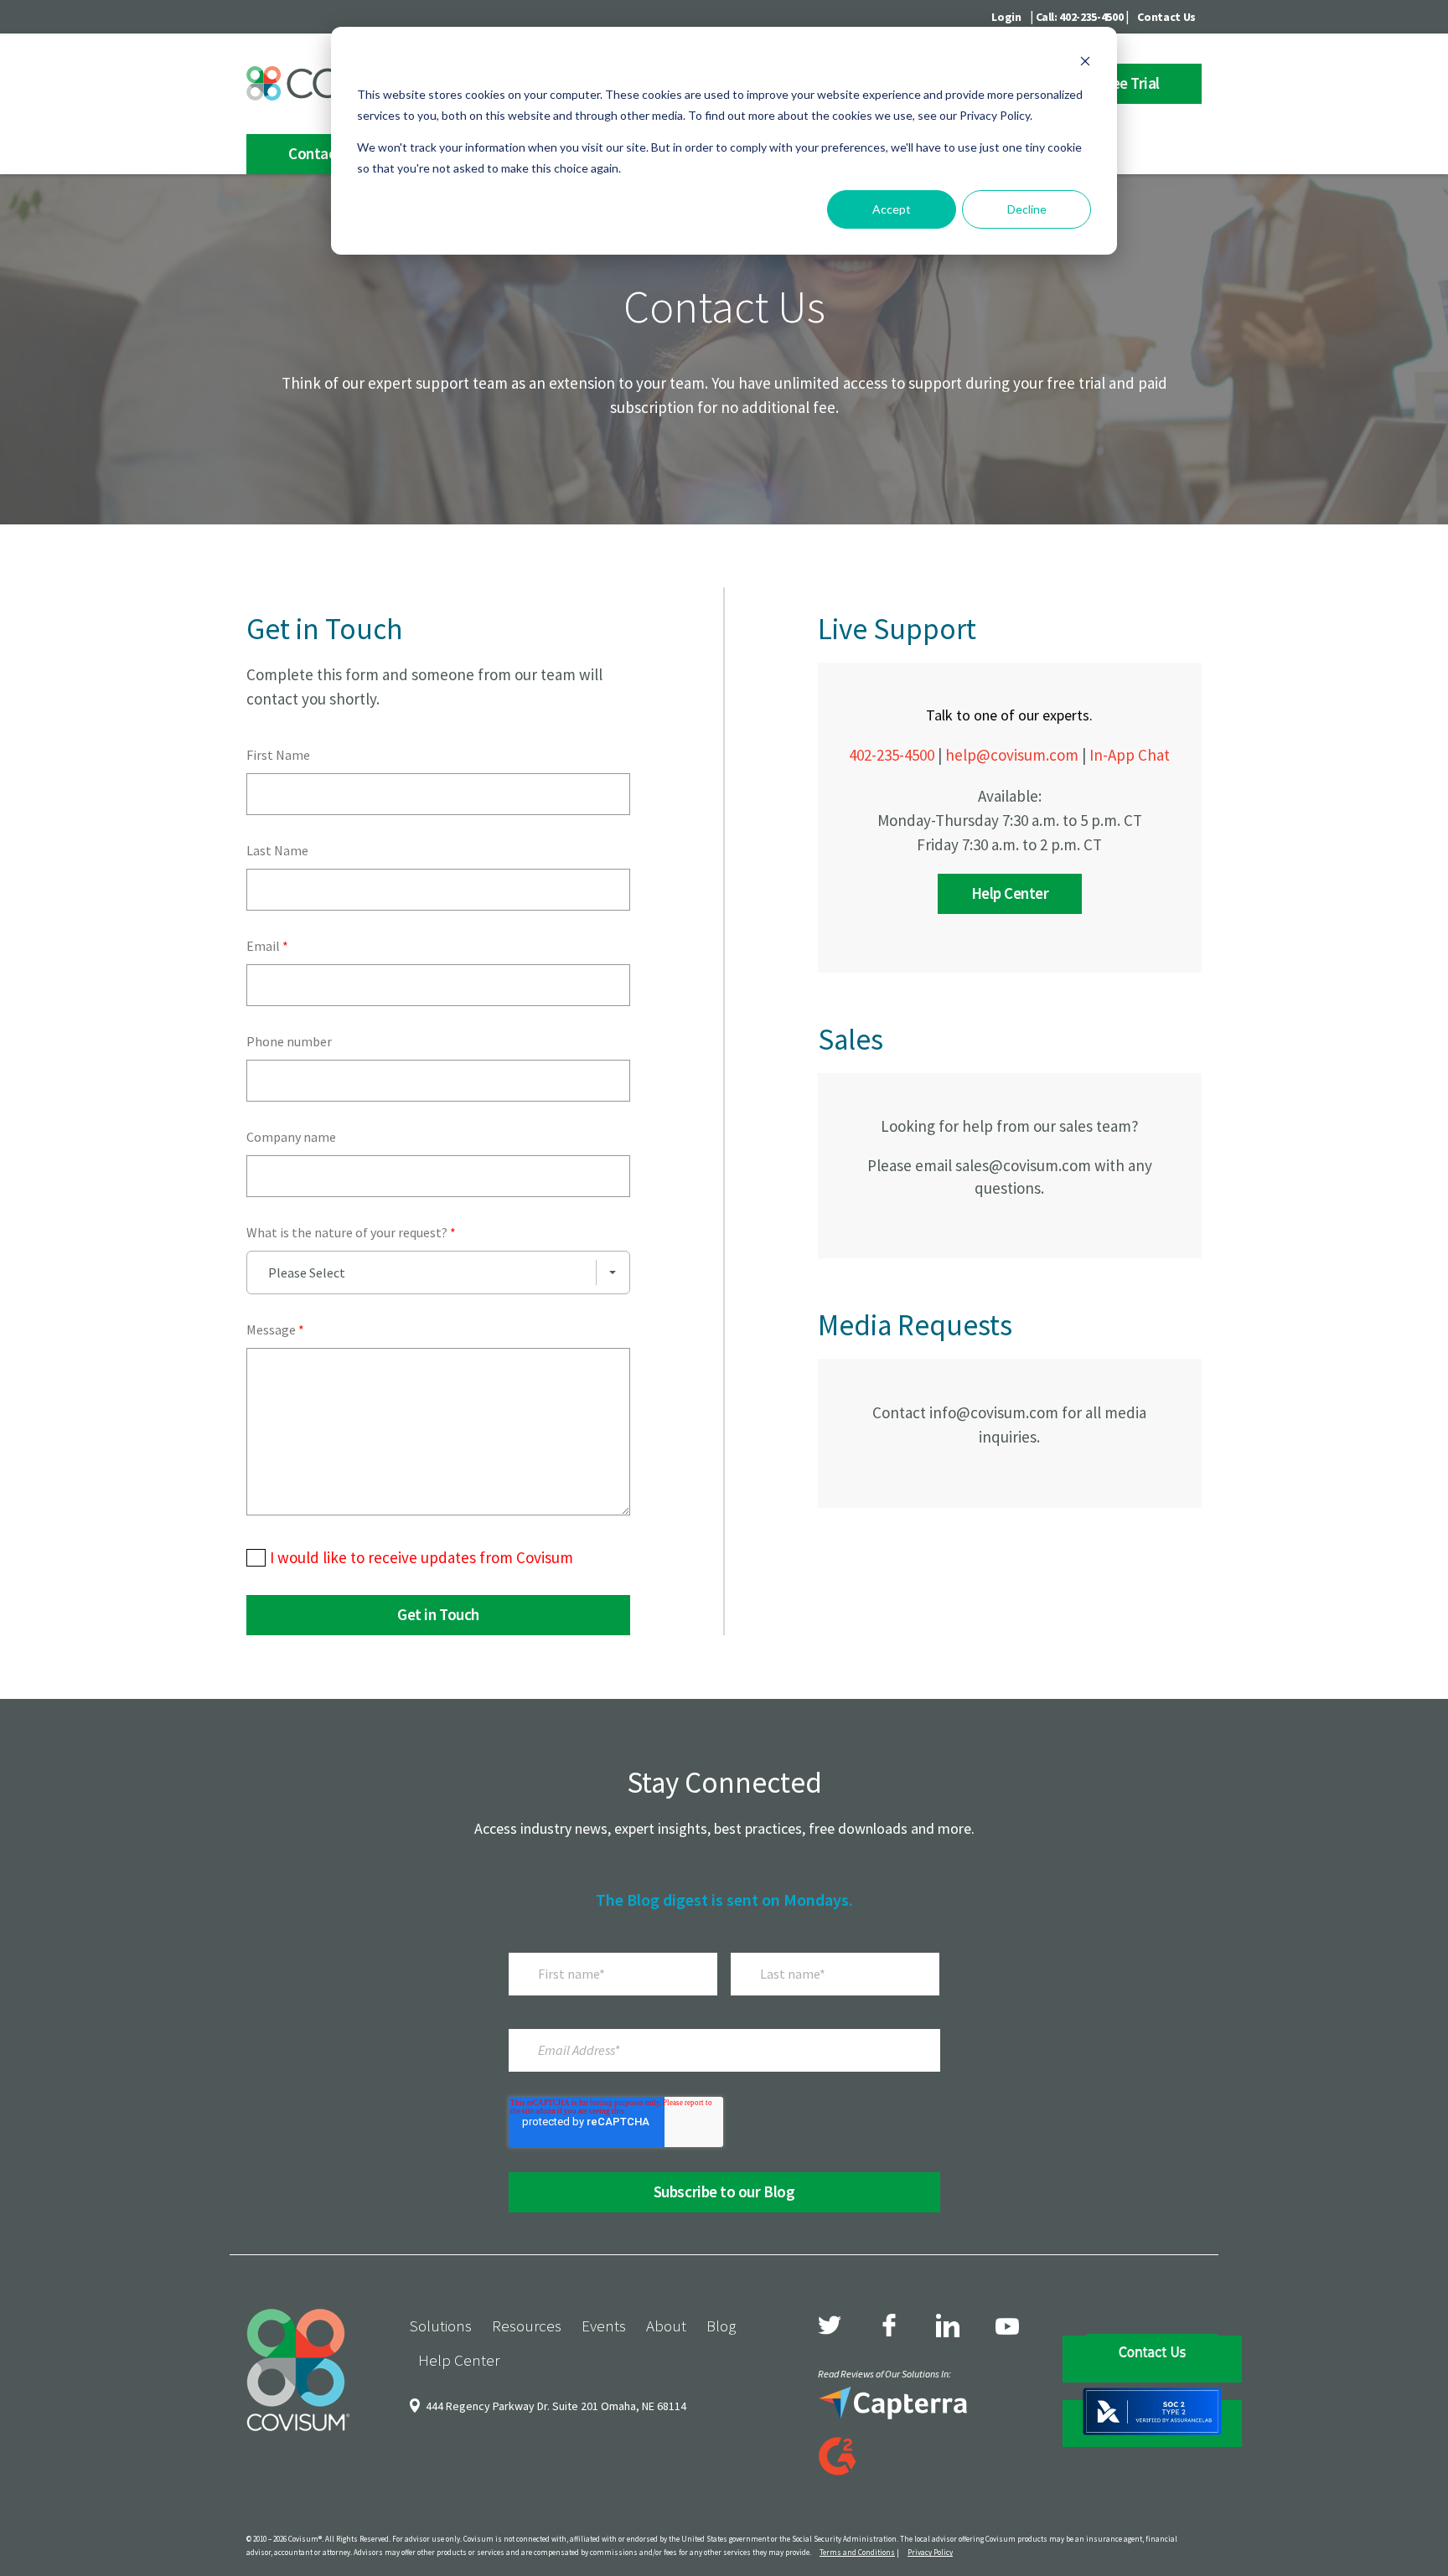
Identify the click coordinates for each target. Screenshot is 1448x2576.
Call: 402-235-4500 (1080, 17)
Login (1006, 17)
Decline (1027, 209)
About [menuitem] (666, 2326)
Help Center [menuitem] (459, 2360)
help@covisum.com (1012, 755)
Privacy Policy (930, 2552)
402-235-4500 (892, 755)
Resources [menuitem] (527, 2326)
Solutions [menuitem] (441, 2326)
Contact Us (1166, 17)
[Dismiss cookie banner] (1085, 63)
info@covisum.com (994, 1412)
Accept (892, 209)
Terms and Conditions (857, 2552)
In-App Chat (1130, 755)
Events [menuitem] (604, 2326)
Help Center (1010, 893)
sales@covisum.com (1023, 1165)
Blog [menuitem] (721, 2326)
